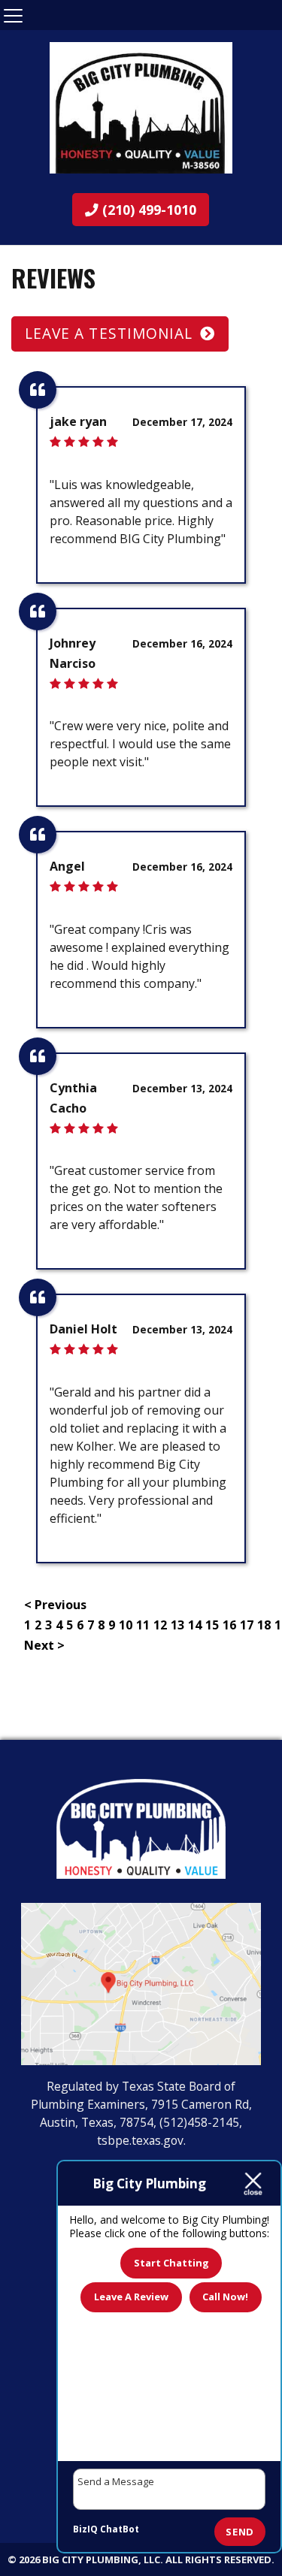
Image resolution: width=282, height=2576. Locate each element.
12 (160, 1625)
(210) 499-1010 (147, 210)
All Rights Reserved (218, 2559)
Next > (44, 1645)
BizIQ (85, 2529)
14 (195, 1625)
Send (240, 2532)
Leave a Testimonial (109, 333)
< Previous (55, 1605)
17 (247, 1625)
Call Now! (225, 2297)
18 (264, 1625)
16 (229, 1625)
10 (126, 1625)
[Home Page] (141, 108)
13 (177, 1625)
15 (212, 1625)
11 (143, 1625)
